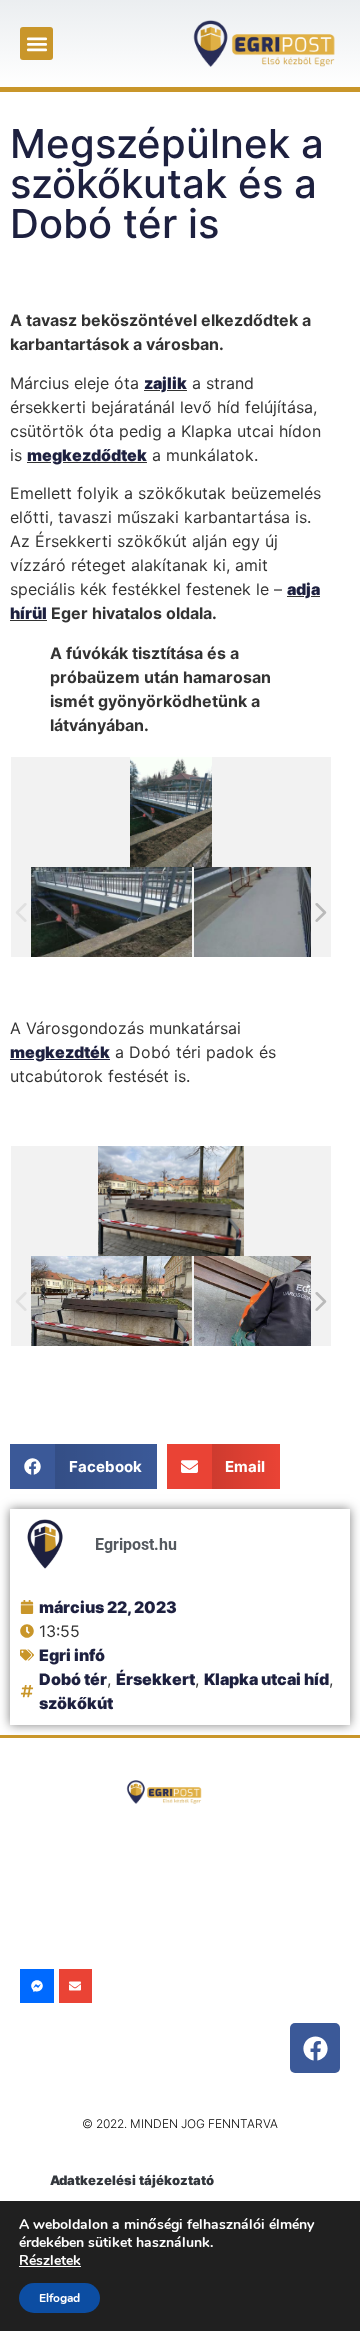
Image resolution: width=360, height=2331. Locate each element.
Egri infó (72, 1655)
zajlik (165, 383)
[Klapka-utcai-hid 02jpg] (111, 912)
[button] (36, 43)
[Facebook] (315, 2048)
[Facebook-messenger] (37, 1986)
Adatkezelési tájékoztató (132, 2180)
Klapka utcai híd (266, 1679)
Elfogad (59, 2298)
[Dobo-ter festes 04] (274, 1301)
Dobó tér (73, 1679)
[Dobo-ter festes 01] (111, 1301)
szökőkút (76, 1703)
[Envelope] (76, 1986)
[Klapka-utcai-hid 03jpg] (274, 912)
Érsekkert (155, 1679)
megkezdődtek (87, 455)
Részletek (50, 2260)
